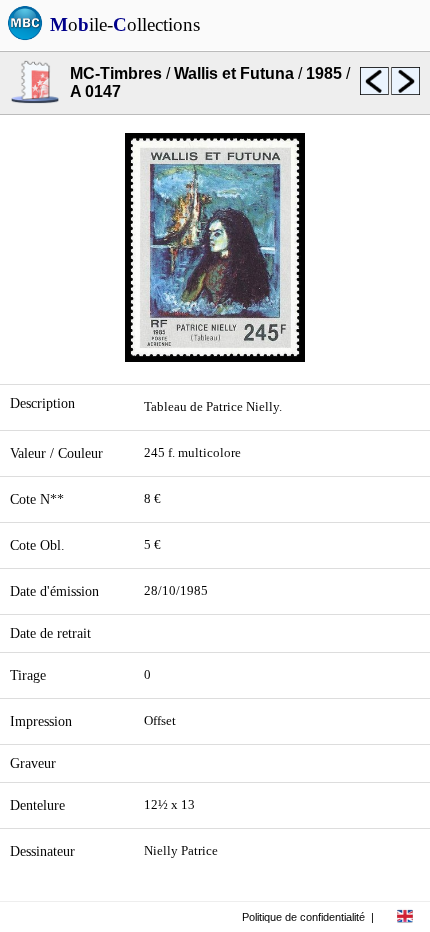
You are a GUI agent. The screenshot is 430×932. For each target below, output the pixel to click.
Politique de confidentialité (303, 917)
